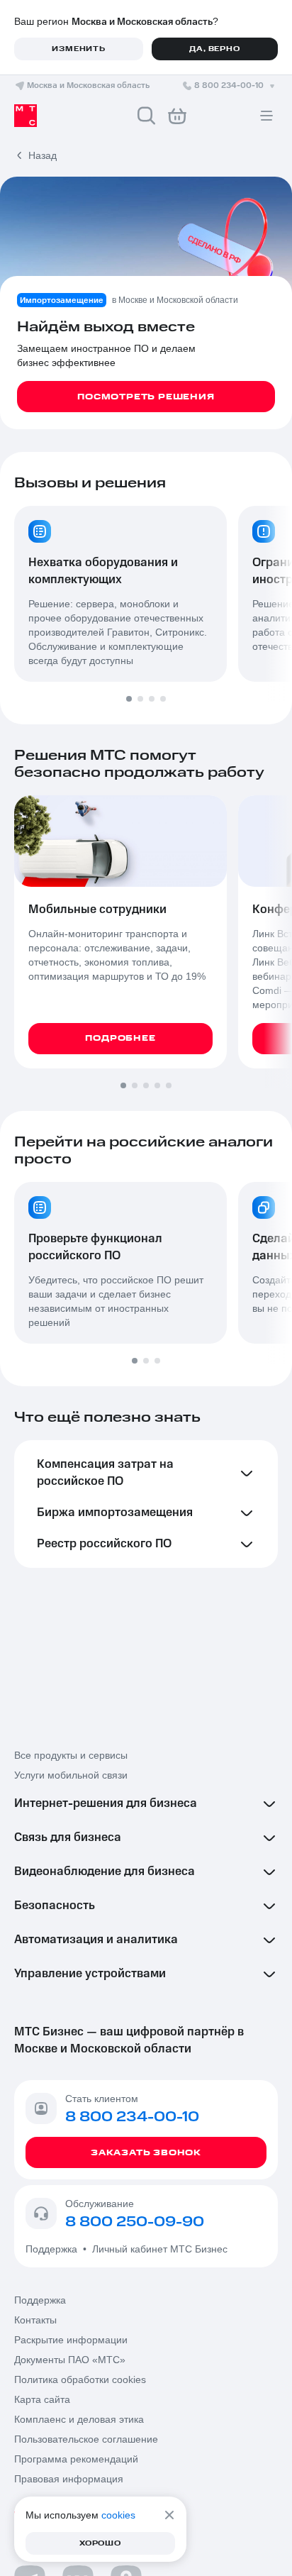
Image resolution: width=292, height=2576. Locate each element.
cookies (118, 2515)
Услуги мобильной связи (71, 1775)
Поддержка (54, 2249)
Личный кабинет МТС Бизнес (160, 2249)
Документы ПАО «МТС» (70, 2360)
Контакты (35, 2320)
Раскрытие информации (71, 2340)
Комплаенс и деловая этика (79, 2419)
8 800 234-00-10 (229, 85)
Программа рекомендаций (76, 2459)
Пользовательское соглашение (86, 2439)
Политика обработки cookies (80, 2379)
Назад (43, 155)
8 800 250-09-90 (135, 2222)
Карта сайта (42, 2399)
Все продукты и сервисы (71, 1755)
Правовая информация (69, 2479)
